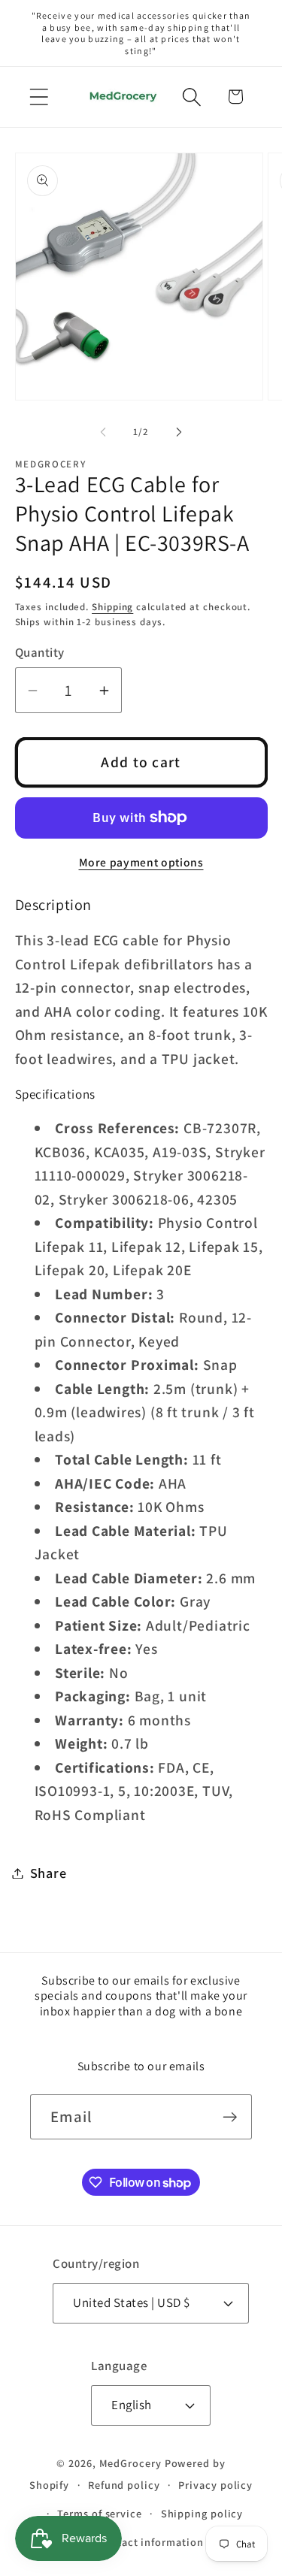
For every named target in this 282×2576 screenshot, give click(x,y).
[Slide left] (103, 432)
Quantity (40, 652)
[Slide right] (179, 432)
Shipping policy (202, 2513)
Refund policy (124, 2485)
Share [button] (49, 1873)
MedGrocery (130, 2463)
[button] (39, 97)
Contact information (150, 2542)
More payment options (141, 862)
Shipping (112, 607)
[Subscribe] (230, 2117)
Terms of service (100, 2513)
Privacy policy (215, 2485)
